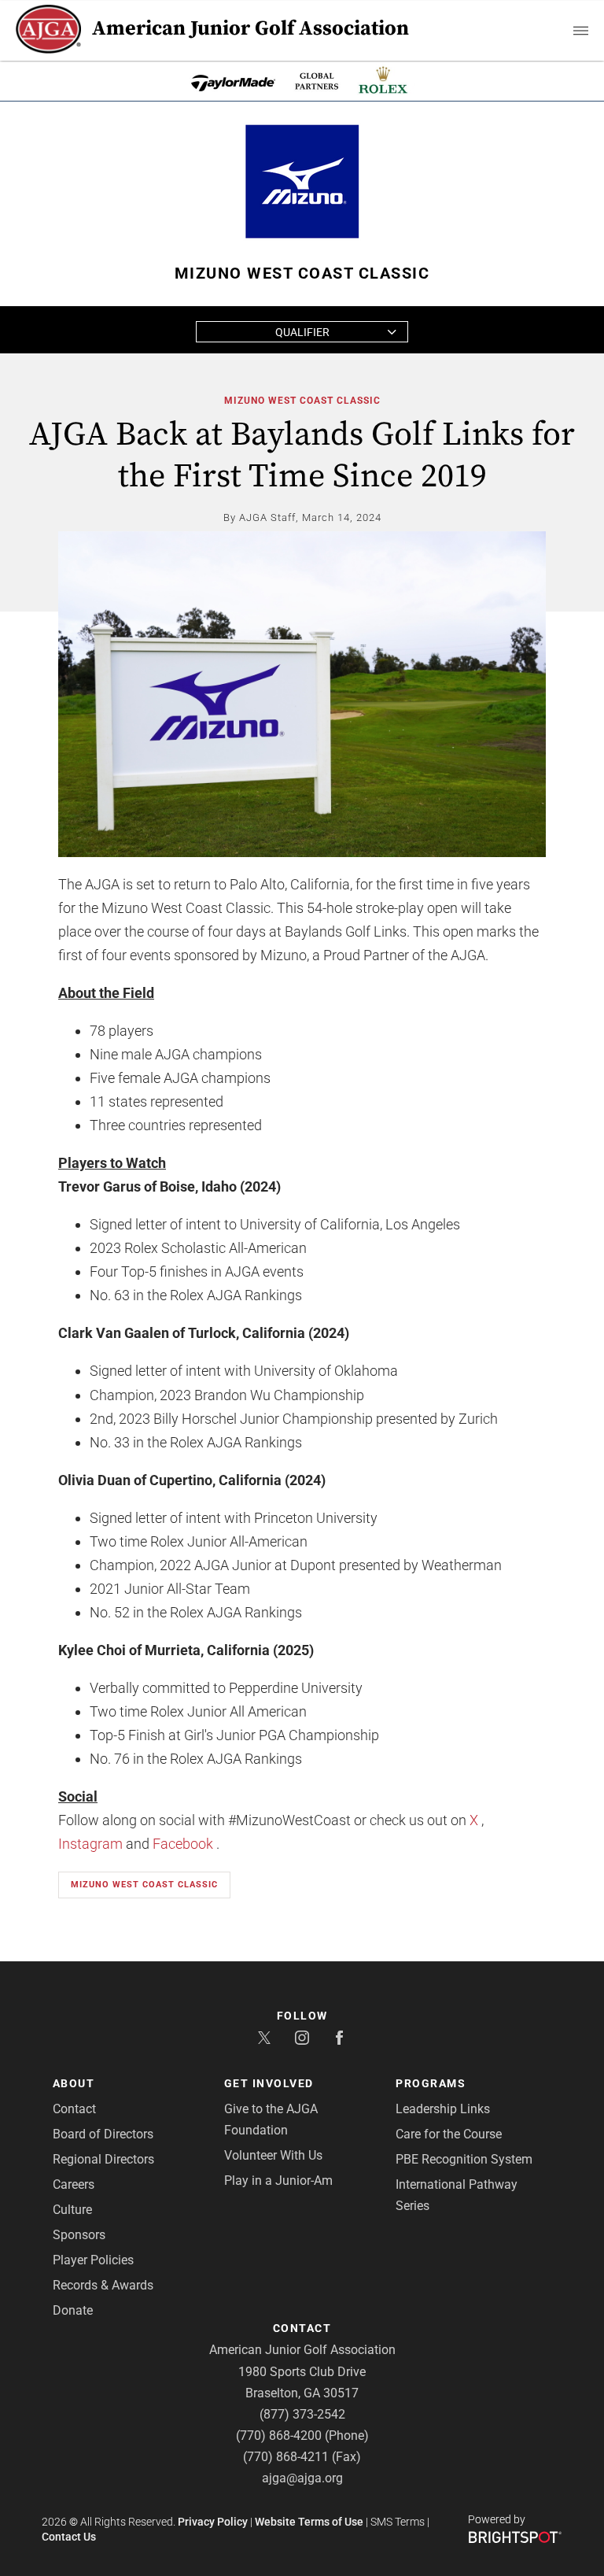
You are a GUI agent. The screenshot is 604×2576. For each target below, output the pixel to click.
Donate (73, 2310)
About (74, 2083)
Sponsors (79, 2235)
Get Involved (269, 2083)
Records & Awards (103, 2285)
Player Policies (93, 2260)
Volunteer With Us (273, 2155)
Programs (431, 2083)
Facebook (183, 1844)
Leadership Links (443, 2109)
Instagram (90, 1844)
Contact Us (69, 2537)
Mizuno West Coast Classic (302, 401)
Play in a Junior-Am (278, 2181)
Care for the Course (449, 2134)
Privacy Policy (213, 2522)
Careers (74, 2184)
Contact (74, 2109)
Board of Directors (103, 2134)
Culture (72, 2210)
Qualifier (302, 332)
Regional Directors (103, 2159)
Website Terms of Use (309, 2522)
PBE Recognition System (464, 2159)
